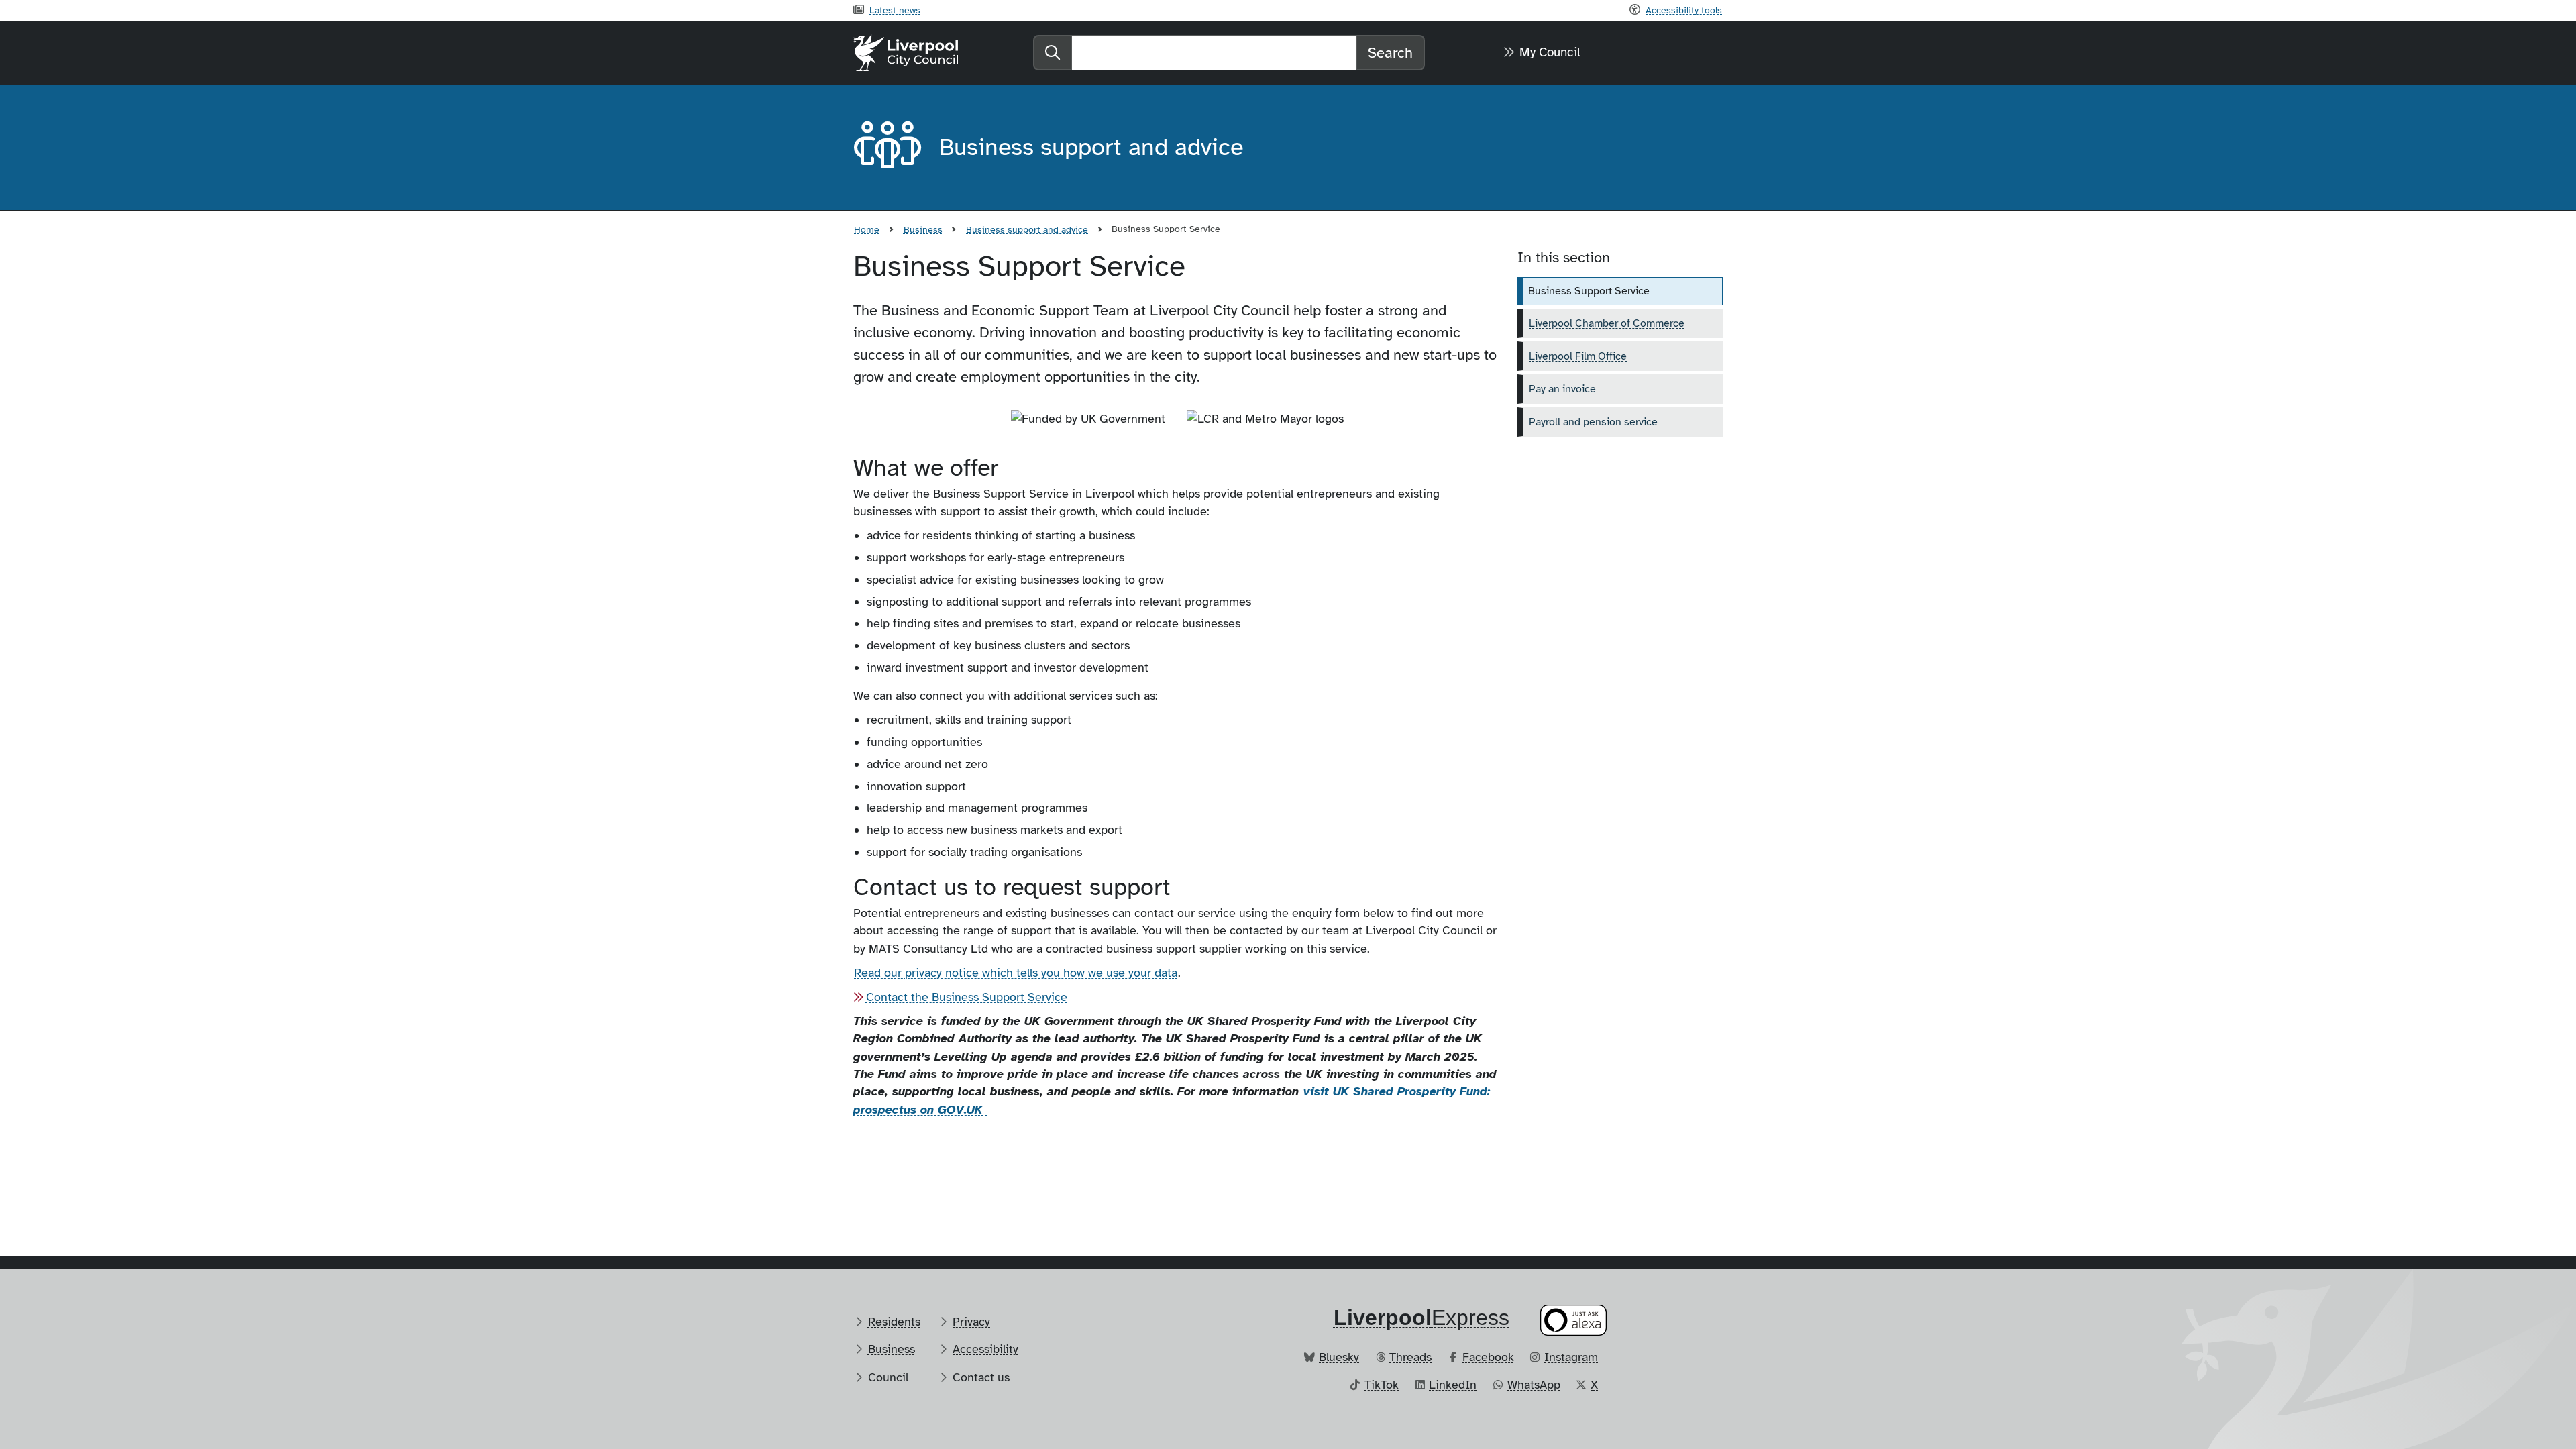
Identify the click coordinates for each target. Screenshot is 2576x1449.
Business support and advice (1027, 229)
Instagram (1571, 1357)
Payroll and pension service (1593, 422)
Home (867, 229)
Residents (894, 1322)
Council (888, 1377)
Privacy (971, 1322)
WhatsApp (1534, 1385)
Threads (1410, 1357)
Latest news (895, 10)
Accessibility (985, 1349)
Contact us (981, 1377)
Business (923, 229)
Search (1390, 53)
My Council (1550, 52)
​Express (1421, 1318)
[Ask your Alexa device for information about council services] (1574, 1320)
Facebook (1488, 1357)
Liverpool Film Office (1578, 356)
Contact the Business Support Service (967, 997)
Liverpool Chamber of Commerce (1607, 323)
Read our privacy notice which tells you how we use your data (1016, 973)
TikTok (1382, 1385)
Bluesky (1339, 1357)
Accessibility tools (1684, 10)
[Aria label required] (885, 148)
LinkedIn (1453, 1385)
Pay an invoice (1562, 389)
